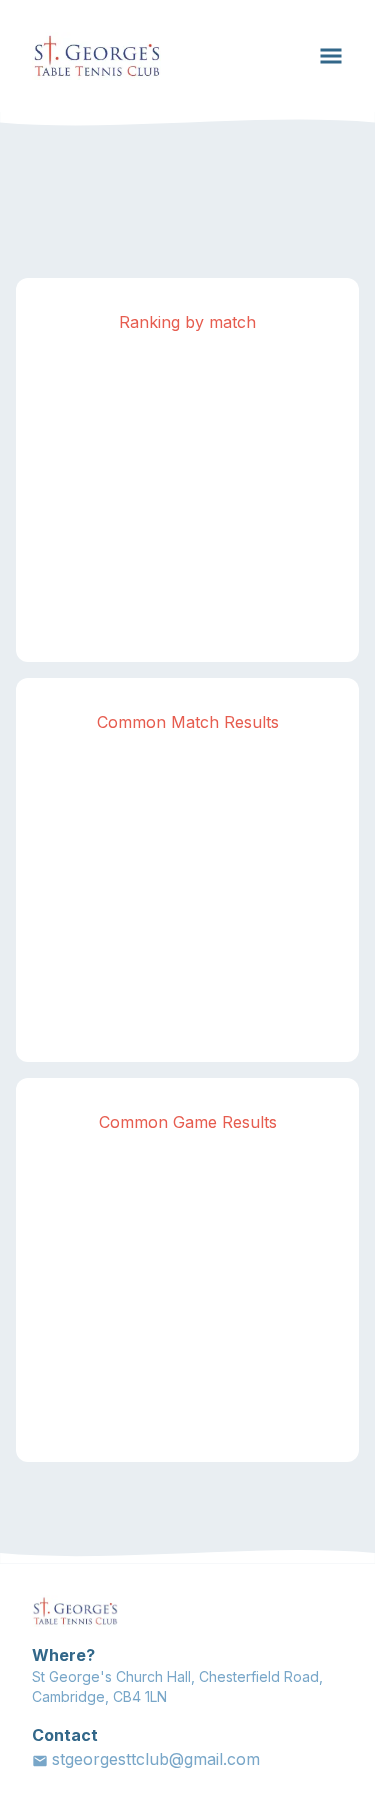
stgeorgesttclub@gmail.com (156, 1759)
